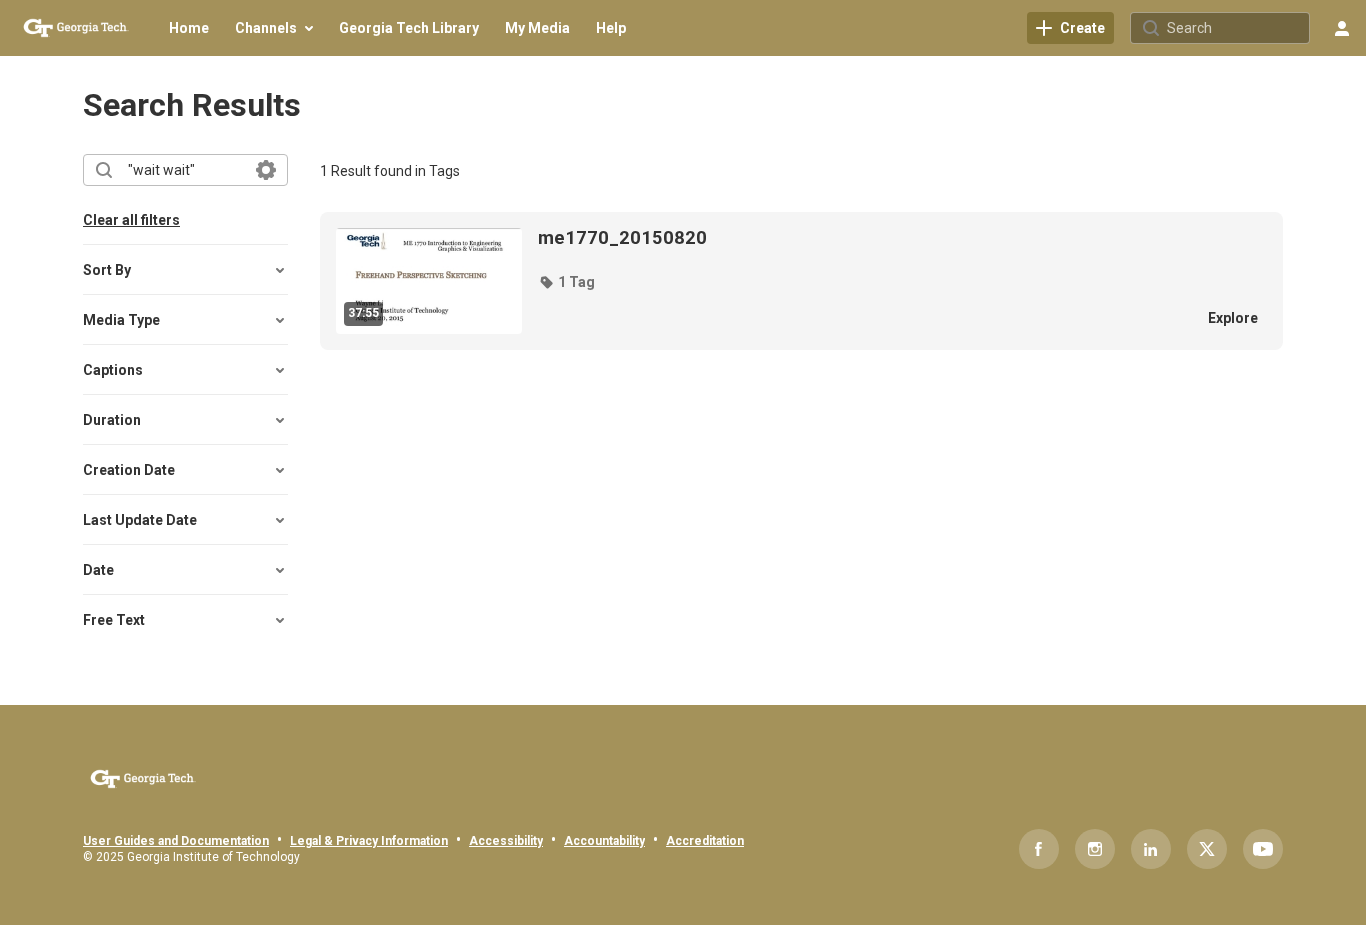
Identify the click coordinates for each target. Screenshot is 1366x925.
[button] (566, 282)
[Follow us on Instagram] (1095, 849)
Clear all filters (131, 220)
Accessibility (506, 841)
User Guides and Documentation (176, 841)
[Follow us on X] (1207, 849)
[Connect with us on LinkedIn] (1151, 849)
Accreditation (705, 841)
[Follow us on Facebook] (1039, 849)
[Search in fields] (266, 170)
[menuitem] (189, 28)
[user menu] (1342, 28)
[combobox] (184, 170)
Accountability (604, 841)
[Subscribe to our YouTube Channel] (1263, 849)
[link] (1070, 28)
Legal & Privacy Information (369, 841)
